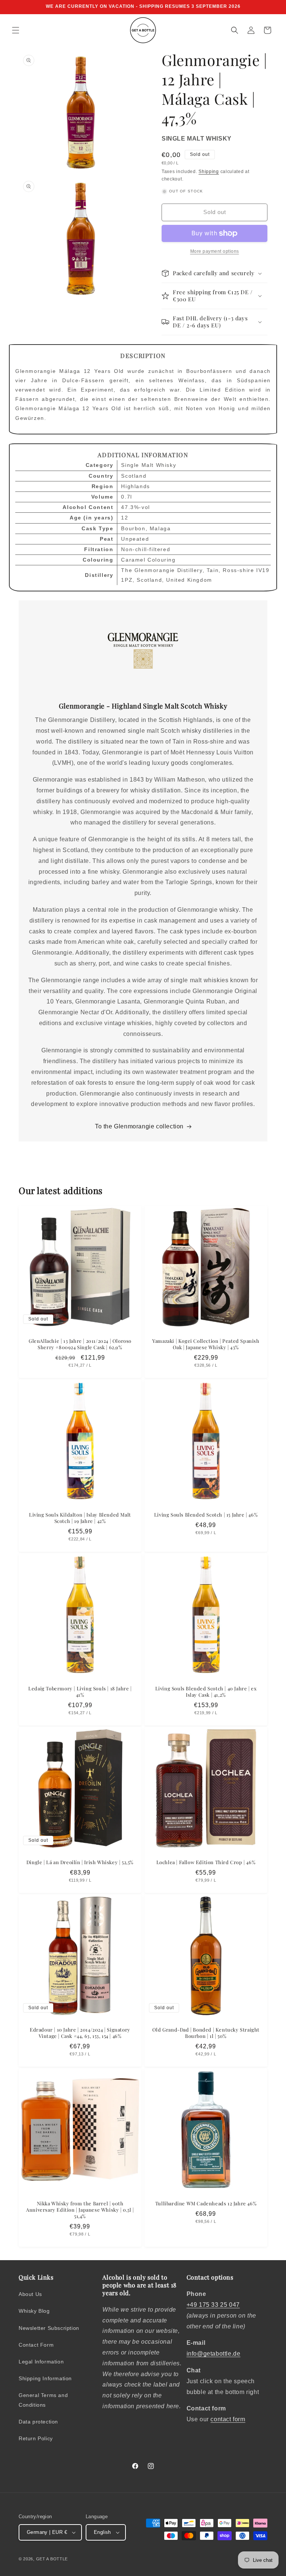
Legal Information (41, 2362)
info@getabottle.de (214, 2354)
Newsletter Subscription (49, 2328)
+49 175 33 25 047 (213, 2305)
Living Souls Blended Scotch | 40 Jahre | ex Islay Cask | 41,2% (206, 1692)
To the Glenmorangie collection (139, 1126)
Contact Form (36, 2345)
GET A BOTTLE (52, 2559)
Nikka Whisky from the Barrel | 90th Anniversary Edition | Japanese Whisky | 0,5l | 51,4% (80, 2210)
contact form (228, 2419)
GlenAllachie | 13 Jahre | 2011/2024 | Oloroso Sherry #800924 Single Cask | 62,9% (80, 1344)
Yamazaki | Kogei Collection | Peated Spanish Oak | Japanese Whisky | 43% (206, 1344)
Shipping (209, 172)
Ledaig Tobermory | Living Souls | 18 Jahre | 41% (80, 1692)
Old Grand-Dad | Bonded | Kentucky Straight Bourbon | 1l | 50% (206, 2033)
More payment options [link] (215, 251)
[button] (16, 30)
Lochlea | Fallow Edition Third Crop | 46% (206, 1862)
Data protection (38, 2422)
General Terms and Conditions (43, 2400)
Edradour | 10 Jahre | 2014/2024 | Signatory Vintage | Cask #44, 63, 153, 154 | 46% (80, 2033)
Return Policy (36, 2438)
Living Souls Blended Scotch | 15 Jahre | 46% (206, 1515)
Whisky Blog (34, 2311)
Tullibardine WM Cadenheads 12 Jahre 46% (206, 2203)
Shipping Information (45, 2378)
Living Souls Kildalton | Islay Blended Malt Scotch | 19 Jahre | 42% (80, 1518)
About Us (30, 2294)
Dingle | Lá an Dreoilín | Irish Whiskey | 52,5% (80, 1862)
